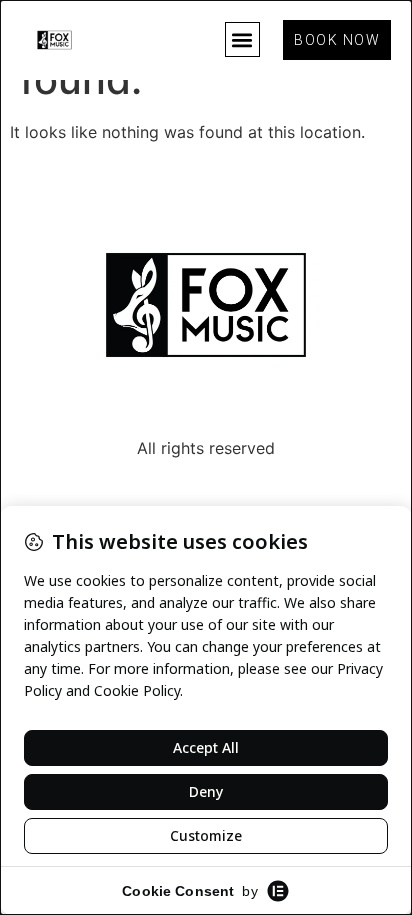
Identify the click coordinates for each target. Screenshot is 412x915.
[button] (242, 39)
